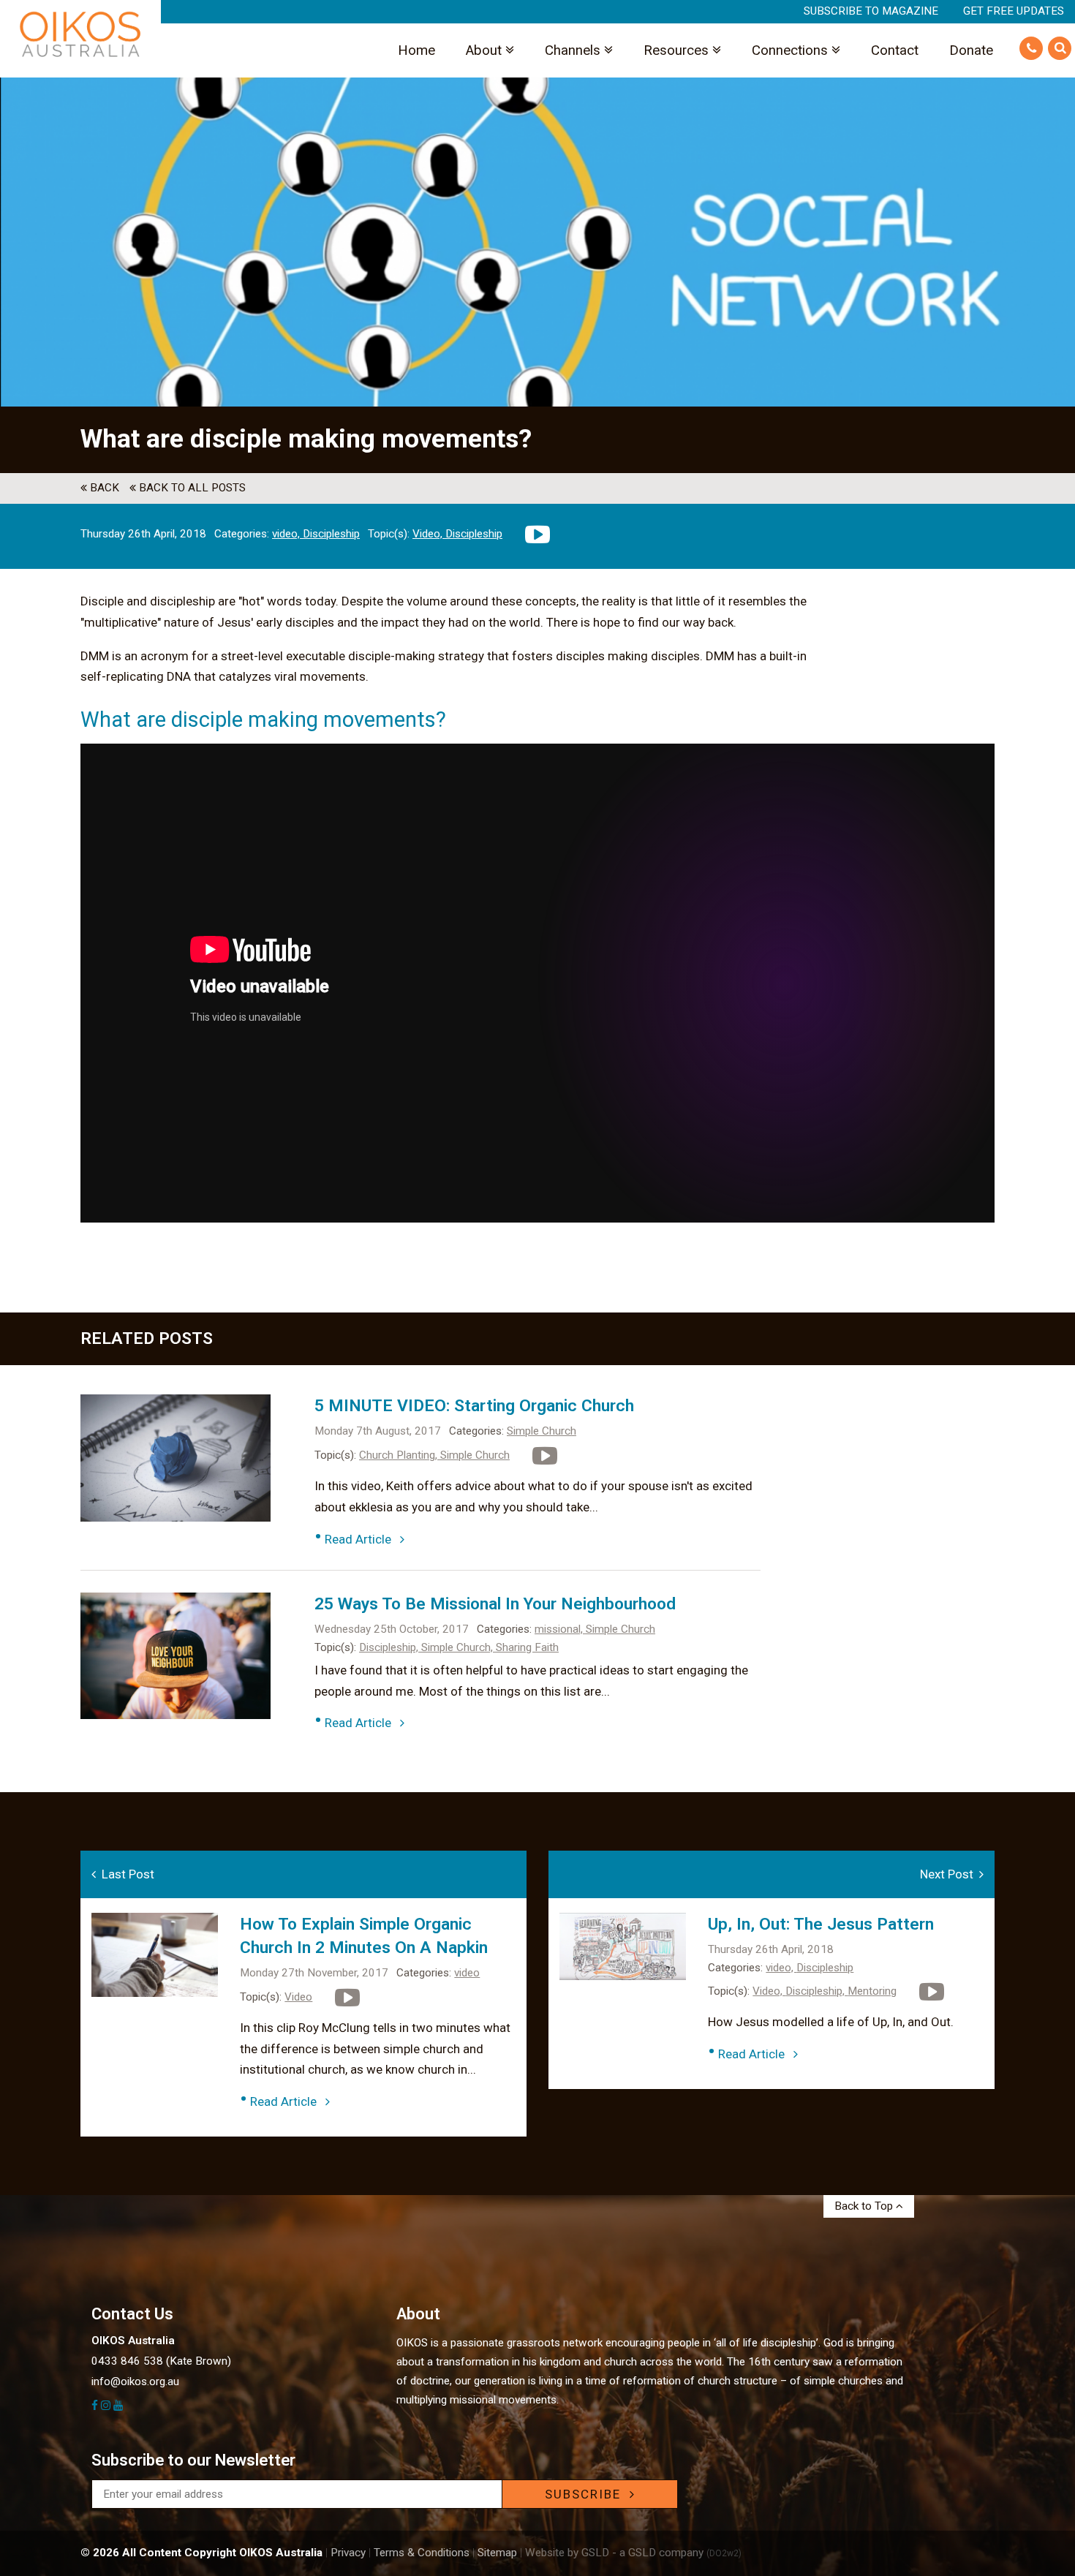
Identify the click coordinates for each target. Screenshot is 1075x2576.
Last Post (125, 1874)
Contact (895, 50)
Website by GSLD (567, 2553)
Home (416, 50)
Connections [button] (792, 50)
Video (298, 1997)
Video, (429, 534)
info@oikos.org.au (135, 2382)
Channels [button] (574, 50)
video (467, 1973)
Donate (971, 50)
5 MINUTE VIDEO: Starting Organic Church (474, 1406)
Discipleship (331, 534)
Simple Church (542, 1431)
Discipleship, (390, 1647)
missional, (560, 1629)
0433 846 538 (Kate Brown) (161, 2361)
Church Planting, (400, 1455)
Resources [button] (678, 50)
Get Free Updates (1014, 11)
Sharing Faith (527, 1647)
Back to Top (865, 2206)
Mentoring (872, 1991)
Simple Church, (459, 1647)
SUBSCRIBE (587, 2494)
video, (287, 534)
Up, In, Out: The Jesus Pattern (821, 1924)
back (103, 488)
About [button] (486, 50)
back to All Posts (191, 488)
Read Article (362, 1539)
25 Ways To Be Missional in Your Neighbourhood (495, 1604)
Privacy (348, 2553)
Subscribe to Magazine (871, 11)
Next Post (950, 1874)
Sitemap (497, 2553)
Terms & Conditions (422, 2553)
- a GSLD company (677, 2553)
